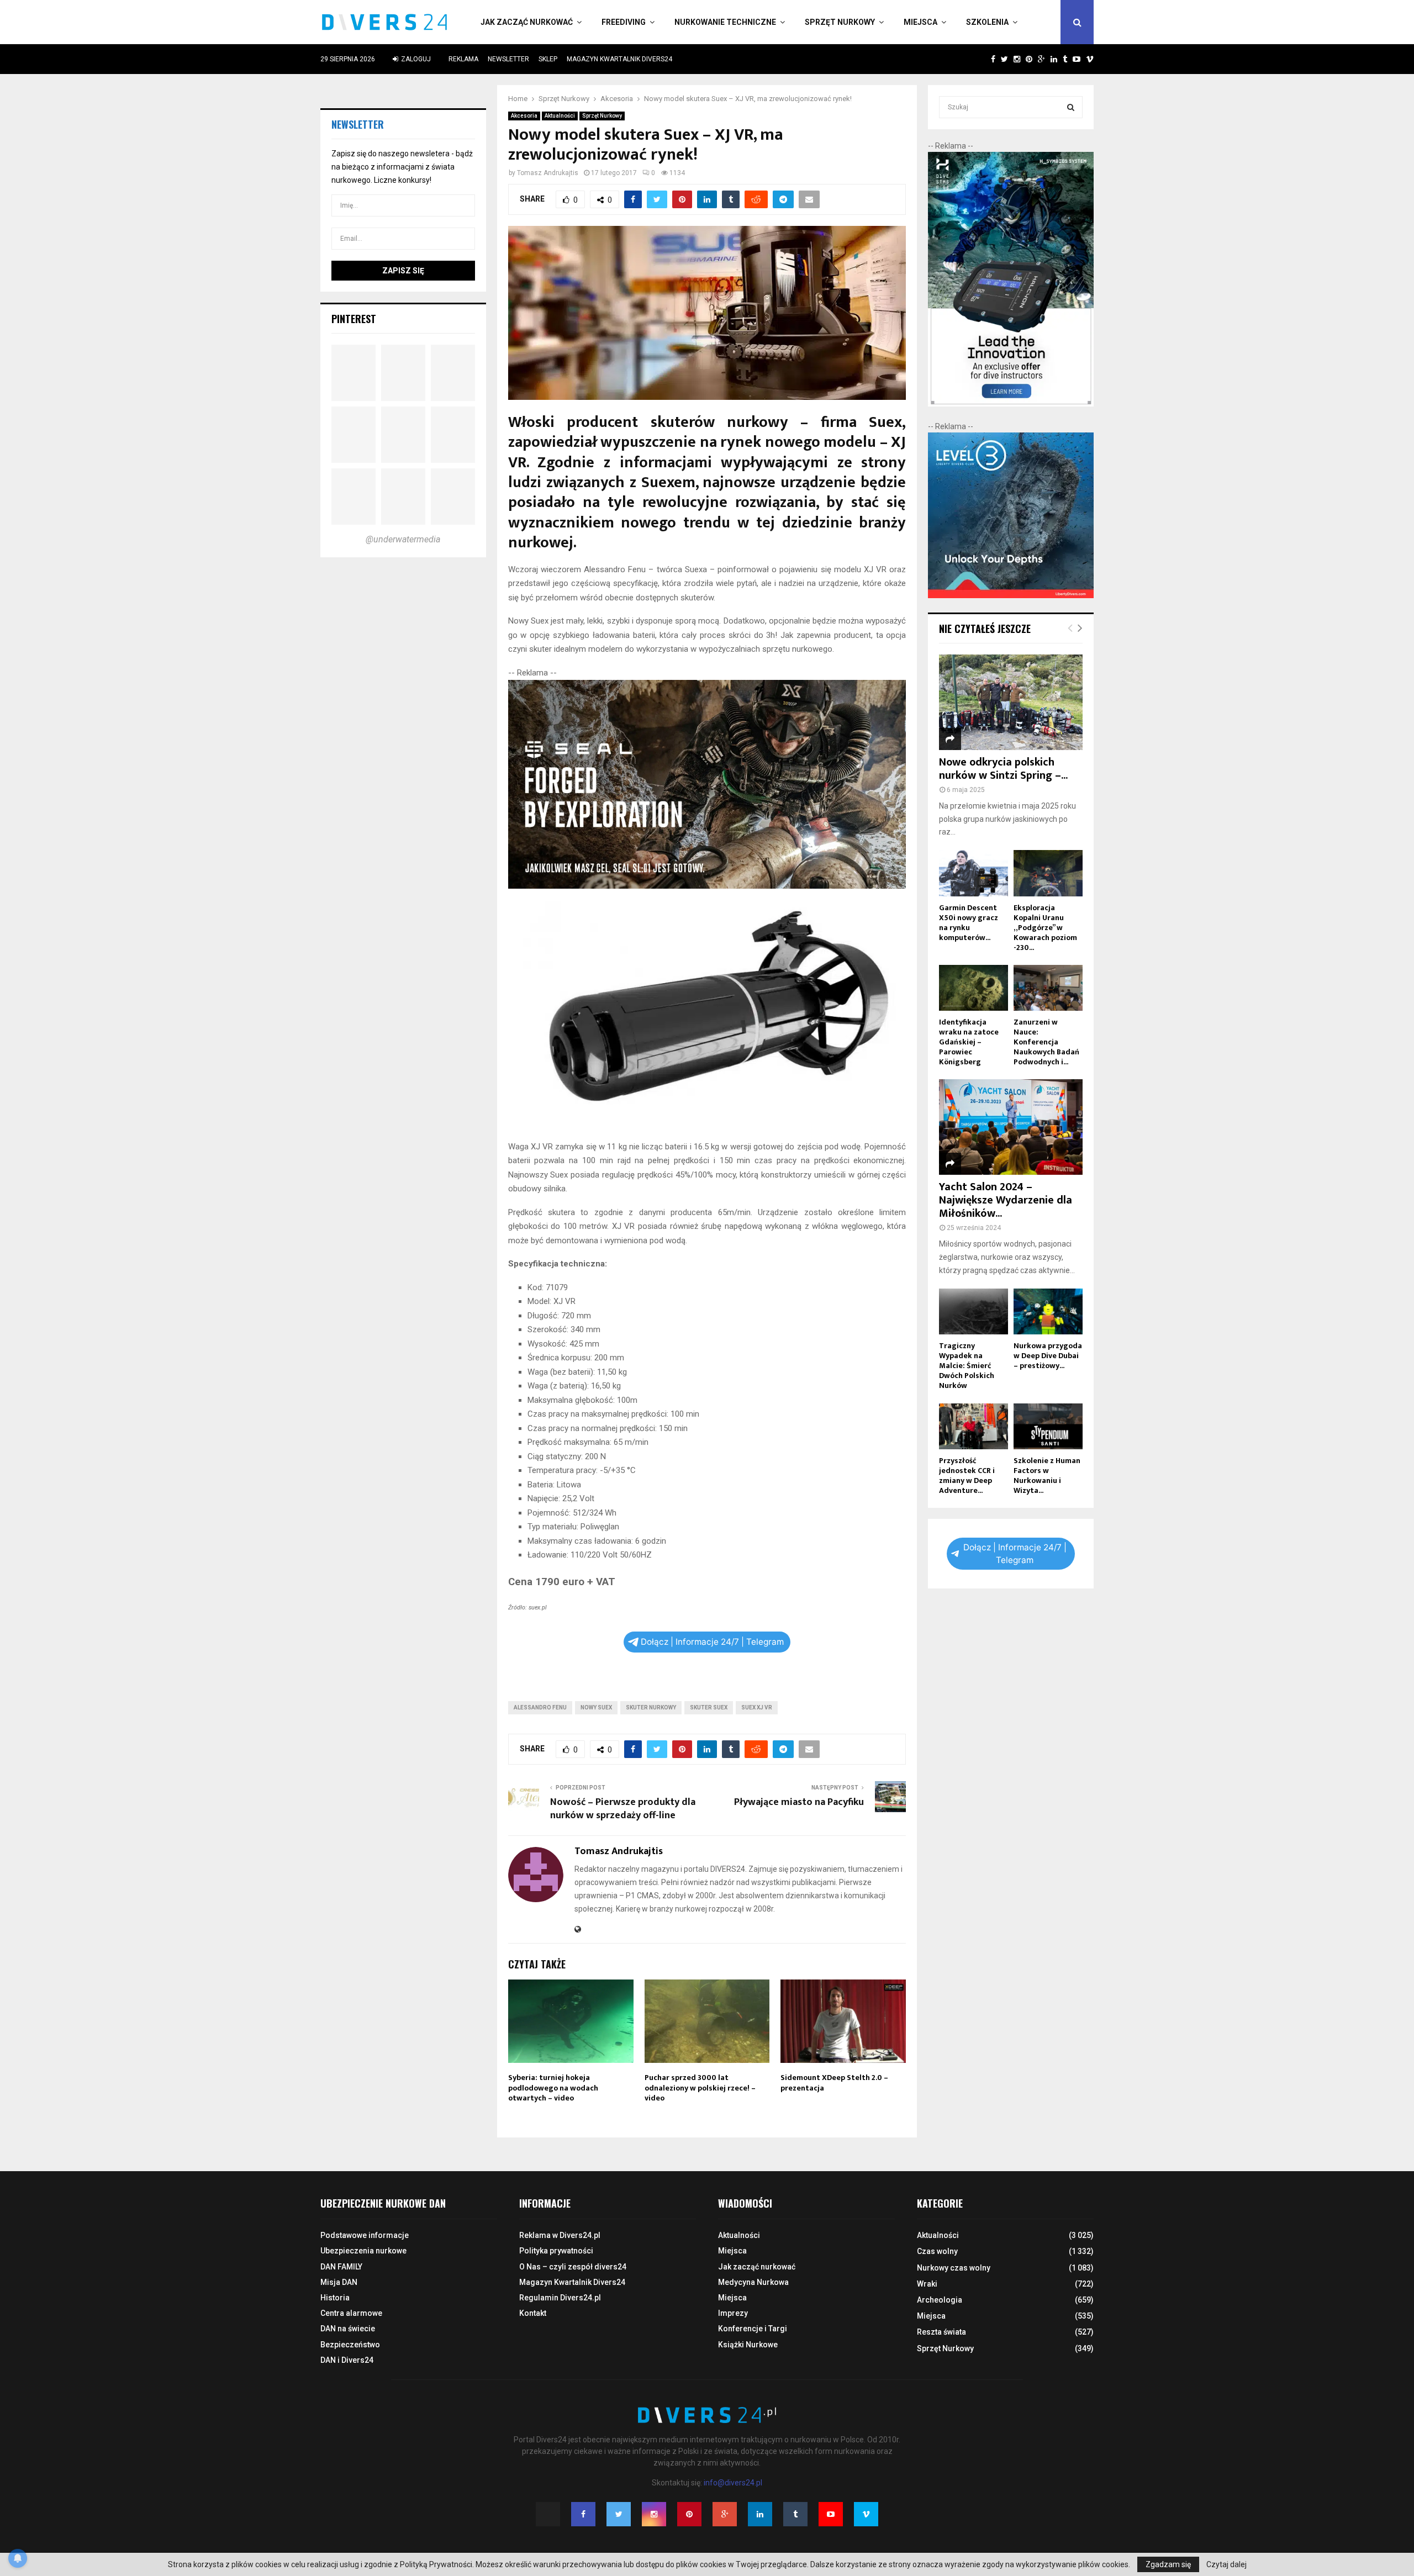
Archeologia (940, 2300)
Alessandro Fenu (540, 1707)
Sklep (548, 59)
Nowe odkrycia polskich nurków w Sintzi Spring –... (1003, 769)
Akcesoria (524, 116)
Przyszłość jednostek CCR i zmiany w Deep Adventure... (967, 1476)
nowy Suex (596, 1707)
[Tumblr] (795, 2514)
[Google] (725, 2514)
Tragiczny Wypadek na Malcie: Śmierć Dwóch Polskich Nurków (967, 1366)
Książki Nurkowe (748, 2345)
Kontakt (533, 2313)
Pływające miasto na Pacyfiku (799, 1802)
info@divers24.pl (733, 2483)
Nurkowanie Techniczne (725, 22)
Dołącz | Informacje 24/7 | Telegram (712, 1642)
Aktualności (560, 116)
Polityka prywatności (556, 2251)
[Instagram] (654, 2514)
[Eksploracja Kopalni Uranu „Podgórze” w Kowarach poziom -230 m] (1048, 873)
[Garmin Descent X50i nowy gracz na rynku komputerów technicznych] (974, 873)
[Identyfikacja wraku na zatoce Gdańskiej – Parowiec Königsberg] (974, 988)
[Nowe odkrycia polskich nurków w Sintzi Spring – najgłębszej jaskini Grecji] (1011, 702)
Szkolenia (987, 22)
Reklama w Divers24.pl (560, 2235)
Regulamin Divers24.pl (560, 2298)
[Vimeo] (866, 2514)
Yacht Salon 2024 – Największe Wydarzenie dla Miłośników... (1006, 1200)
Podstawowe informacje (365, 2235)
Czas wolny (937, 2251)
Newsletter (508, 59)
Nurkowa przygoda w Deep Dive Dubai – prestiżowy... (1048, 1356)
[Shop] (982, 59)
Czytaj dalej (1226, 2564)
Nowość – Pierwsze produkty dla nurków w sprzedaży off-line (623, 1809)
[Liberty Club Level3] (1011, 595)
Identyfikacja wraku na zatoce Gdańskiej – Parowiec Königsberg (969, 1042)
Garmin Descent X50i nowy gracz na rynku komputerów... (969, 923)
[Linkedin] (760, 2514)
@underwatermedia (403, 539)
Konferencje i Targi (753, 2329)
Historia (335, 2298)
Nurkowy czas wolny (954, 2268)
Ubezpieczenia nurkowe (363, 2251)
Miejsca (920, 22)
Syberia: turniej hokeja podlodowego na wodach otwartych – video (553, 2087)
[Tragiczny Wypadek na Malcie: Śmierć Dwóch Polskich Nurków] (974, 1311)
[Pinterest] (689, 2514)
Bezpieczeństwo (350, 2345)
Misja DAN (339, 2282)
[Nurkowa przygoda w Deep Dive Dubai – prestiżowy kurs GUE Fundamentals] (1048, 1311)
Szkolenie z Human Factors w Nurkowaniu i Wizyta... (1047, 1476)
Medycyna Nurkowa (753, 2282)
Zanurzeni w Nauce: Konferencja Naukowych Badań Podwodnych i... (1046, 1042)
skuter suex (709, 1707)
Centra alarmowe (351, 2313)
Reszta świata (941, 2332)
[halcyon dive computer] (1011, 404)
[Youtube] (831, 2514)
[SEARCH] (1071, 107)
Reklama (463, 59)
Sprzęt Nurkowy (840, 22)
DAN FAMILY (341, 2267)
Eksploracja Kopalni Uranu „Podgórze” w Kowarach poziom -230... (1045, 928)
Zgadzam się (1168, 2564)
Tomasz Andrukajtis (548, 173)
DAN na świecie (348, 2329)
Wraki (927, 2284)
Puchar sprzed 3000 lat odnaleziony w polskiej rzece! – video (700, 2087)
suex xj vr (757, 1707)
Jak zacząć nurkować (527, 22)
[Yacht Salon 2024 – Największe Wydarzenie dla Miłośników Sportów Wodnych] (1011, 1127)
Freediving (624, 22)
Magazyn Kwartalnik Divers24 (619, 59)
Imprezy (733, 2313)
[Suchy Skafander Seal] (707, 886)
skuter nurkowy (651, 1707)
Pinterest (354, 319)
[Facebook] (583, 2514)
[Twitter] (619, 2514)
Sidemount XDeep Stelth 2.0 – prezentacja (834, 2083)
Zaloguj (415, 59)
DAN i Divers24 (347, 2360)
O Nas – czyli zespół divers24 (573, 2267)
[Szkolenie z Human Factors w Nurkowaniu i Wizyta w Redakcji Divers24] (1048, 1426)
